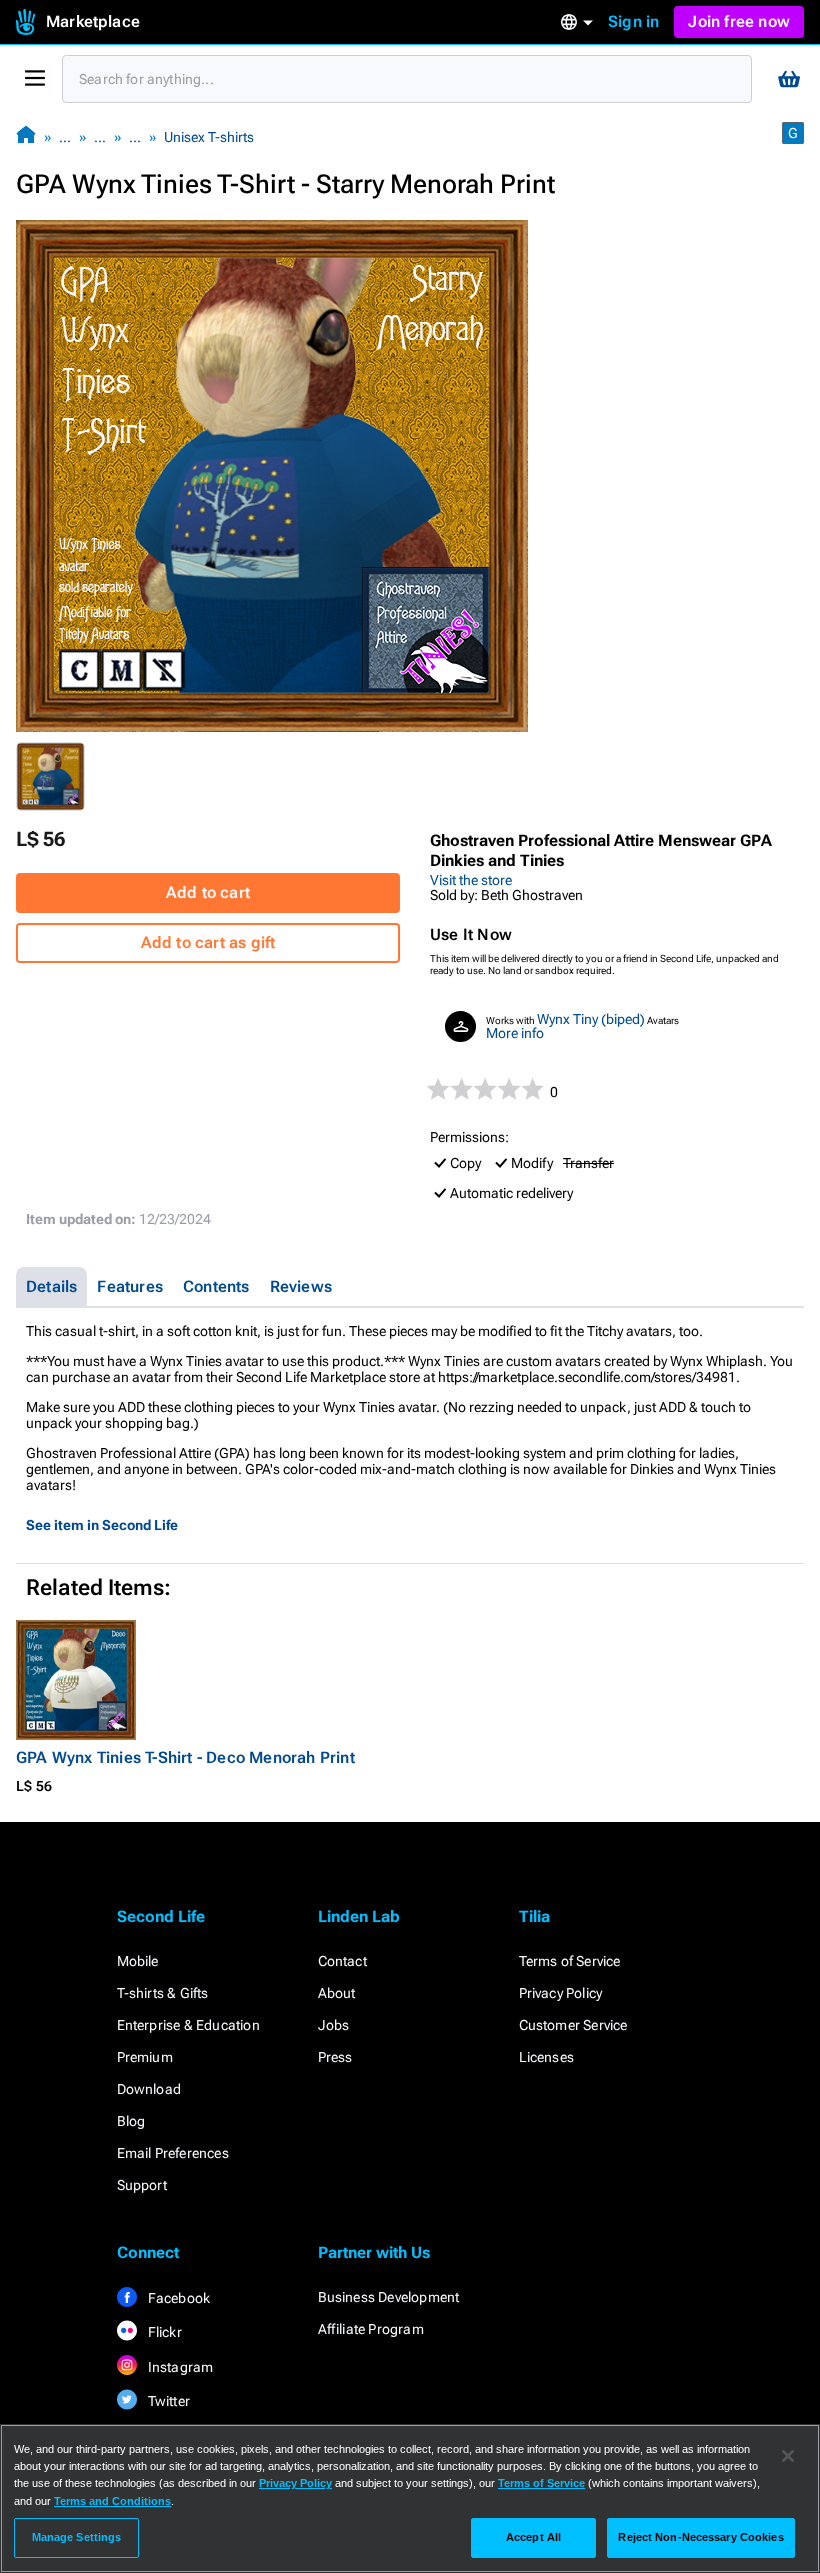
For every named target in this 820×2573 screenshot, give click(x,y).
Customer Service (573, 2025)
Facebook (178, 2298)
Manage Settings (77, 2537)
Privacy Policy (561, 1993)
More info (515, 1033)
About (337, 1993)
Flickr (163, 2332)
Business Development (389, 2297)
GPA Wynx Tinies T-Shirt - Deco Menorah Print (185, 1757)
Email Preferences (173, 2153)
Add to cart (208, 892)
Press (335, 2057)
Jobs (334, 2025)
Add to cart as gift (208, 942)
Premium (145, 2057)
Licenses (547, 2057)
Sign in (633, 21)
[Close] (788, 2456)
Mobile (138, 1961)
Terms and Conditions (112, 2501)
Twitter (168, 2401)
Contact (342, 1961)
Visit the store (471, 880)
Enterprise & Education (188, 2025)
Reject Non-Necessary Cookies (700, 2537)
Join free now (739, 21)
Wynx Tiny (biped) (591, 1019)
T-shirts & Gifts (163, 1993)
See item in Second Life (102, 1525)
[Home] (26, 136)
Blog (131, 2121)
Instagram (179, 2367)
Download (149, 2089)
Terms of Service (570, 1961)
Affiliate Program (371, 2329)
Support (142, 2185)
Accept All (533, 2537)
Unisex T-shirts (209, 137)
